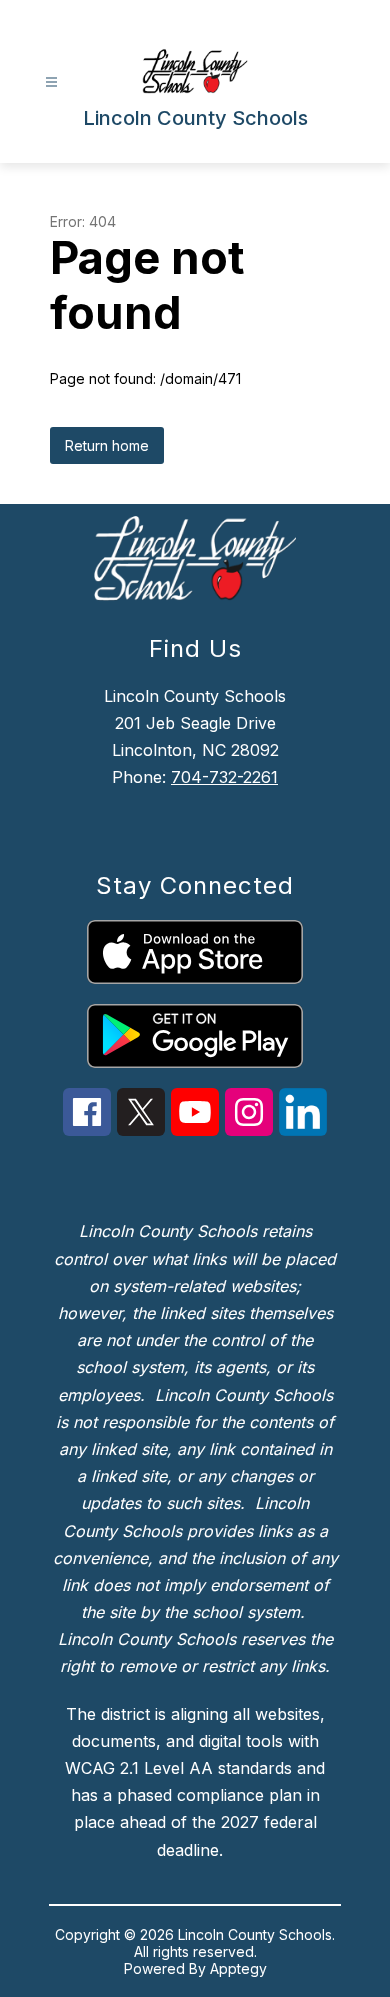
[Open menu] (51, 82)
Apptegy (238, 1968)
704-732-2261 (224, 777)
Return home (107, 445)
